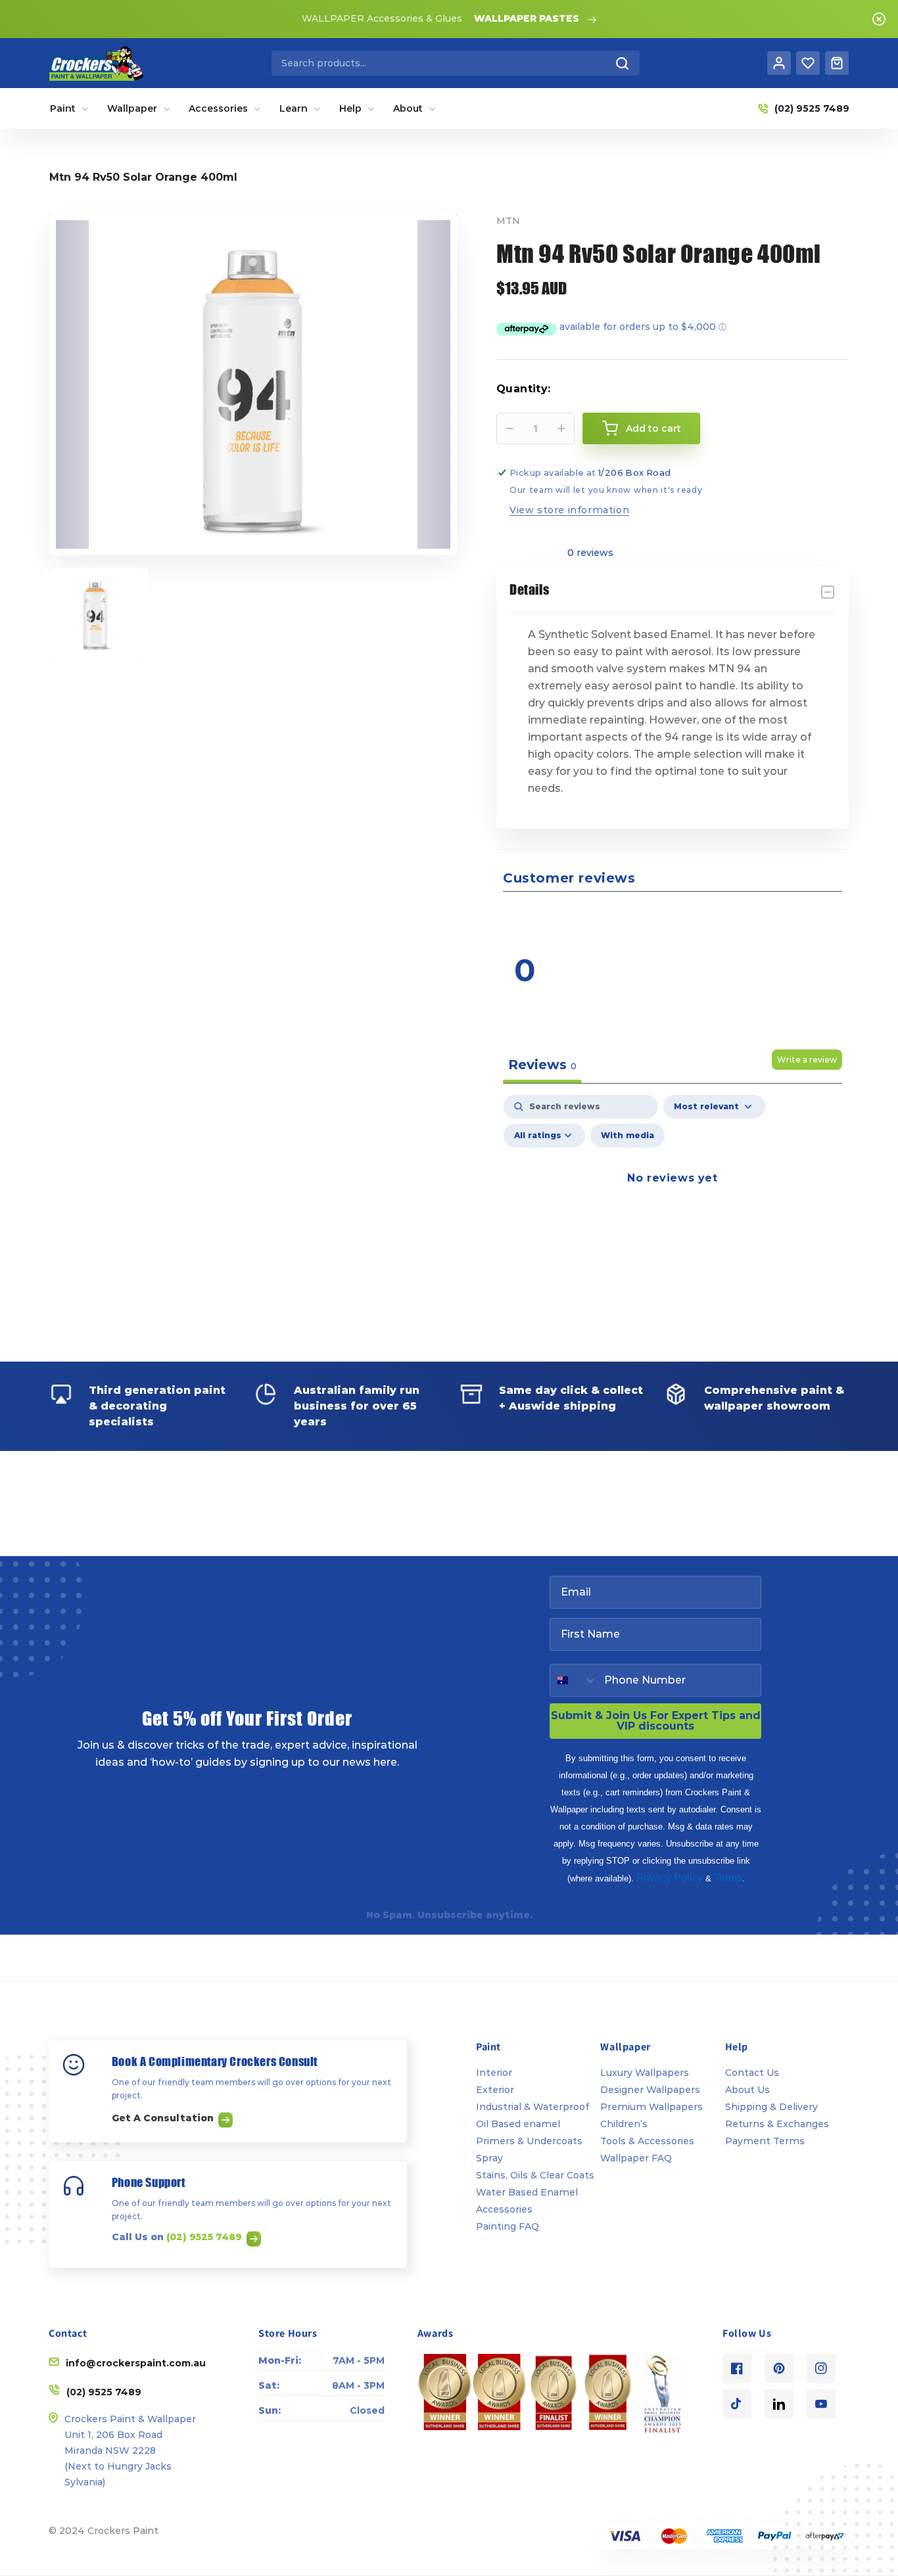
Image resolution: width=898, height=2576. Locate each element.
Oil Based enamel (518, 2124)
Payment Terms (765, 2141)
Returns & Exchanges (777, 2124)
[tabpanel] (673, 1208)
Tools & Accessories (647, 2141)
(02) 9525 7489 (205, 2237)
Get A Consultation (164, 2118)
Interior (494, 2073)
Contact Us (752, 2073)
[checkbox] (627, 1136)
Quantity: (524, 389)
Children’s (624, 2124)
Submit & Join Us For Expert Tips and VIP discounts (656, 1721)
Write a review (807, 1060)
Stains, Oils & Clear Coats (535, 2175)
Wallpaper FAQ (636, 2158)
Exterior (495, 2090)
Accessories (504, 2209)
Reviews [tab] (542, 1065)
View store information (569, 510)
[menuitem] (69, 108)
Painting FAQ (508, 2226)
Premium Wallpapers (651, 2107)
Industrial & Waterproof (532, 2107)
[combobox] (456, 63)
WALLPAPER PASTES (527, 18)
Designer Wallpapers (650, 2090)
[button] (761, 917)
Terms (728, 1878)
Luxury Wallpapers (645, 2073)
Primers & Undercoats (529, 2141)
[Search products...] (623, 63)
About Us (747, 2090)
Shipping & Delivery (771, 2107)
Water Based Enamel (527, 2192)
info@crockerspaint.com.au (136, 2363)
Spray (489, 2158)
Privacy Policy (670, 1878)
